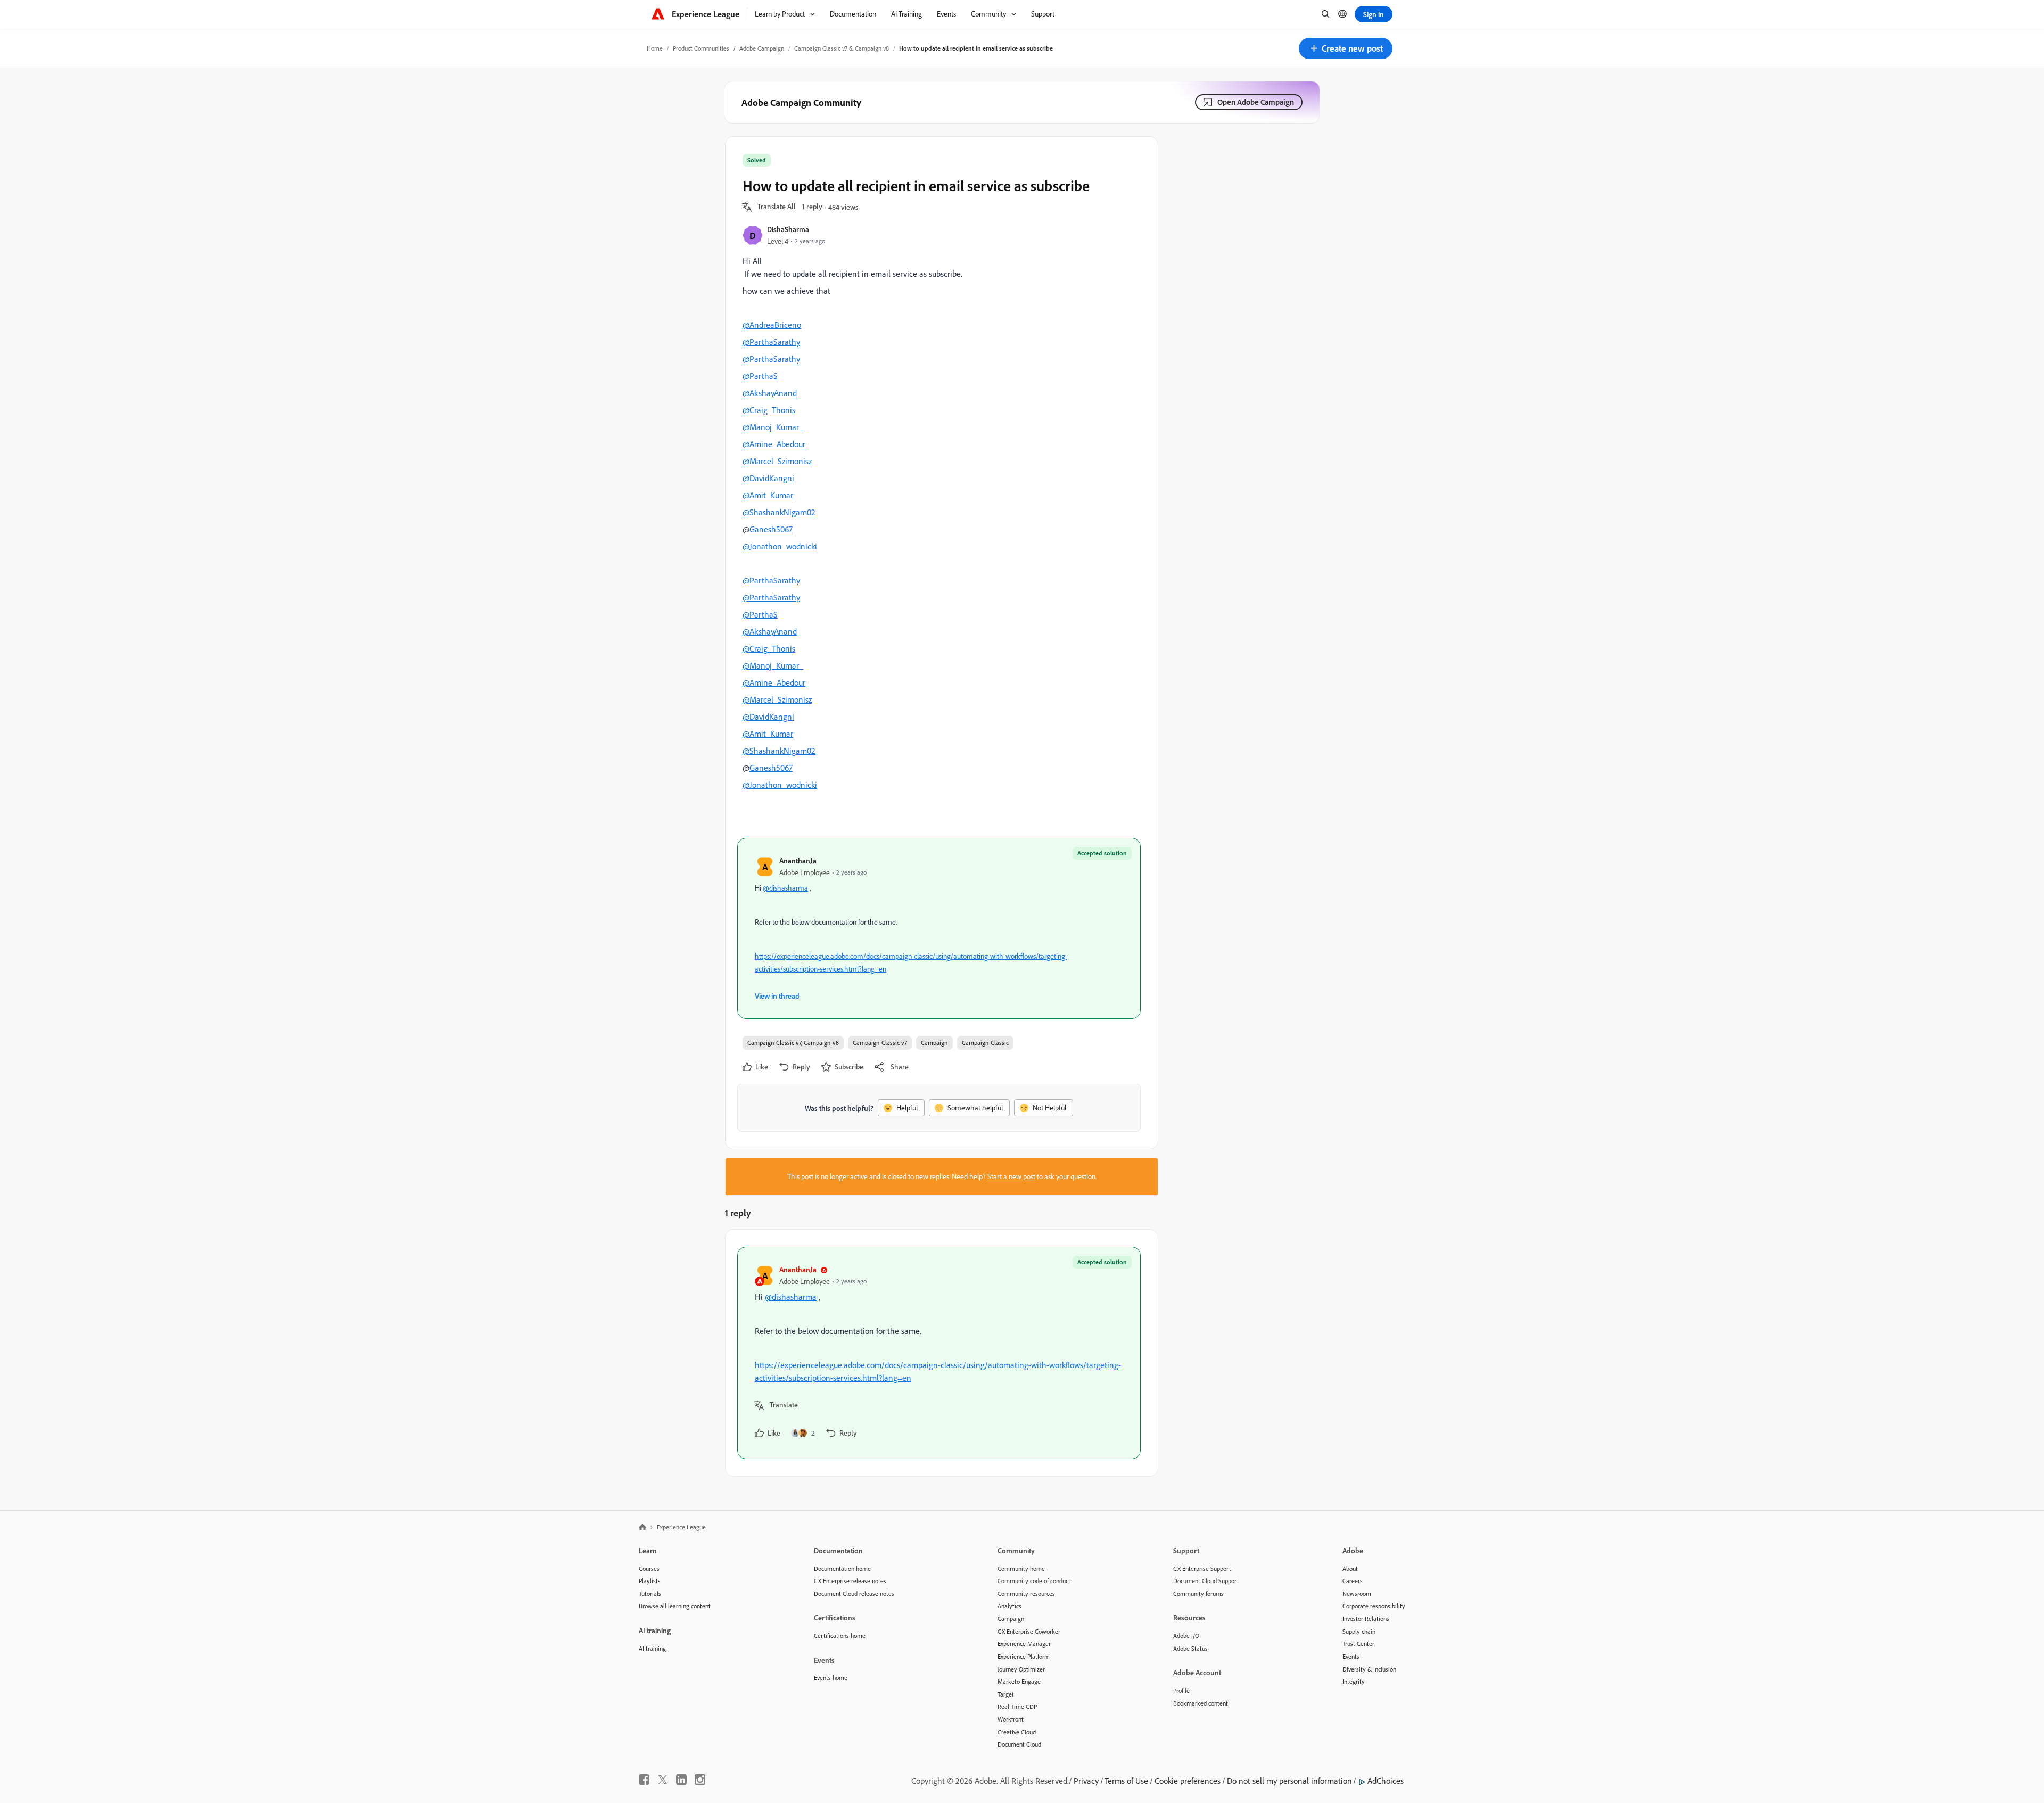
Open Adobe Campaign (1256, 102)
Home (655, 48)
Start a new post (1011, 1176)
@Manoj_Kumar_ (773, 427)
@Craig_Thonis (769, 410)
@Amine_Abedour (774, 444)
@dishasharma (785, 888)
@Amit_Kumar (768, 495)
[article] (939, 1353)
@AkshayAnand (770, 393)
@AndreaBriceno (772, 325)
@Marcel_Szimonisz (777, 461)
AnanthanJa (798, 861)
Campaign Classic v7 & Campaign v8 (842, 48)
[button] (1346, 48)
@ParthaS (760, 376)
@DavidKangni (768, 478)
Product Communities (701, 48)
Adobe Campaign (762, 48)
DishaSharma (788, 229)
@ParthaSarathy (771, 342)
